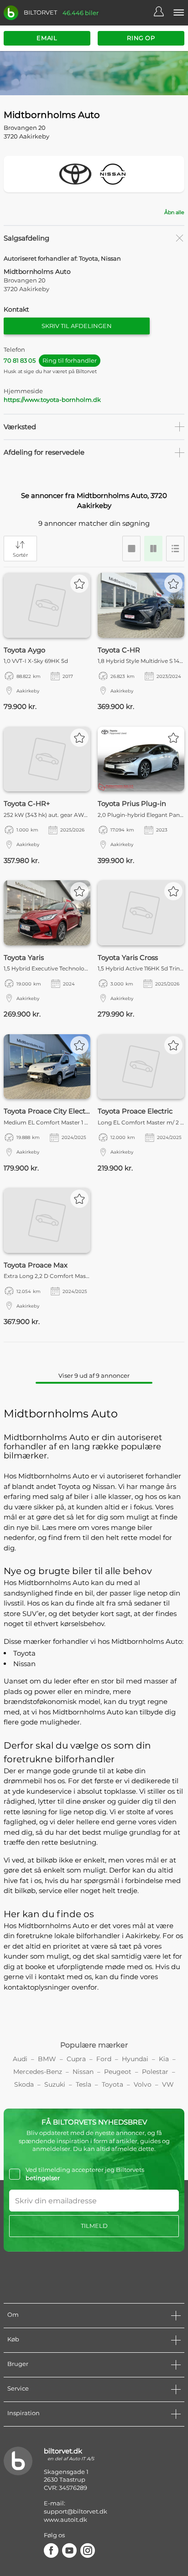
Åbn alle (174, 212)
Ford (104, 2059)
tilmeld (94, 2226)
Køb (13, 2339)
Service (18, 2388)
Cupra (76, 2059)
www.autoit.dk (65, 2520)
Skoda (24, 2084)
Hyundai (135, 2059)
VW (168, 2084)
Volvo (143, 2084)
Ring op (141, 38)
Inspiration (23, 2413)
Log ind (163, 13)
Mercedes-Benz (38, 2072)
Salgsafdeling (26, 238)
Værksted (20, 427)
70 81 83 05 (50, 360)
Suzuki (55, 2084)
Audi (20, 2059)
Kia (164, 2059)
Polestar (155, 2072)
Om (13, 2314)
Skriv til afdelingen (77, 326)
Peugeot (118, 2072)
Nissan (24, 1664)
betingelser (43, 2178)
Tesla (84, 2084)
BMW (47, 2059)
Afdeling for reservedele (44, 452)
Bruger (18, 2364)
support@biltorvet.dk (76, 2511)
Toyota (24, 1653)
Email (47, 38)
